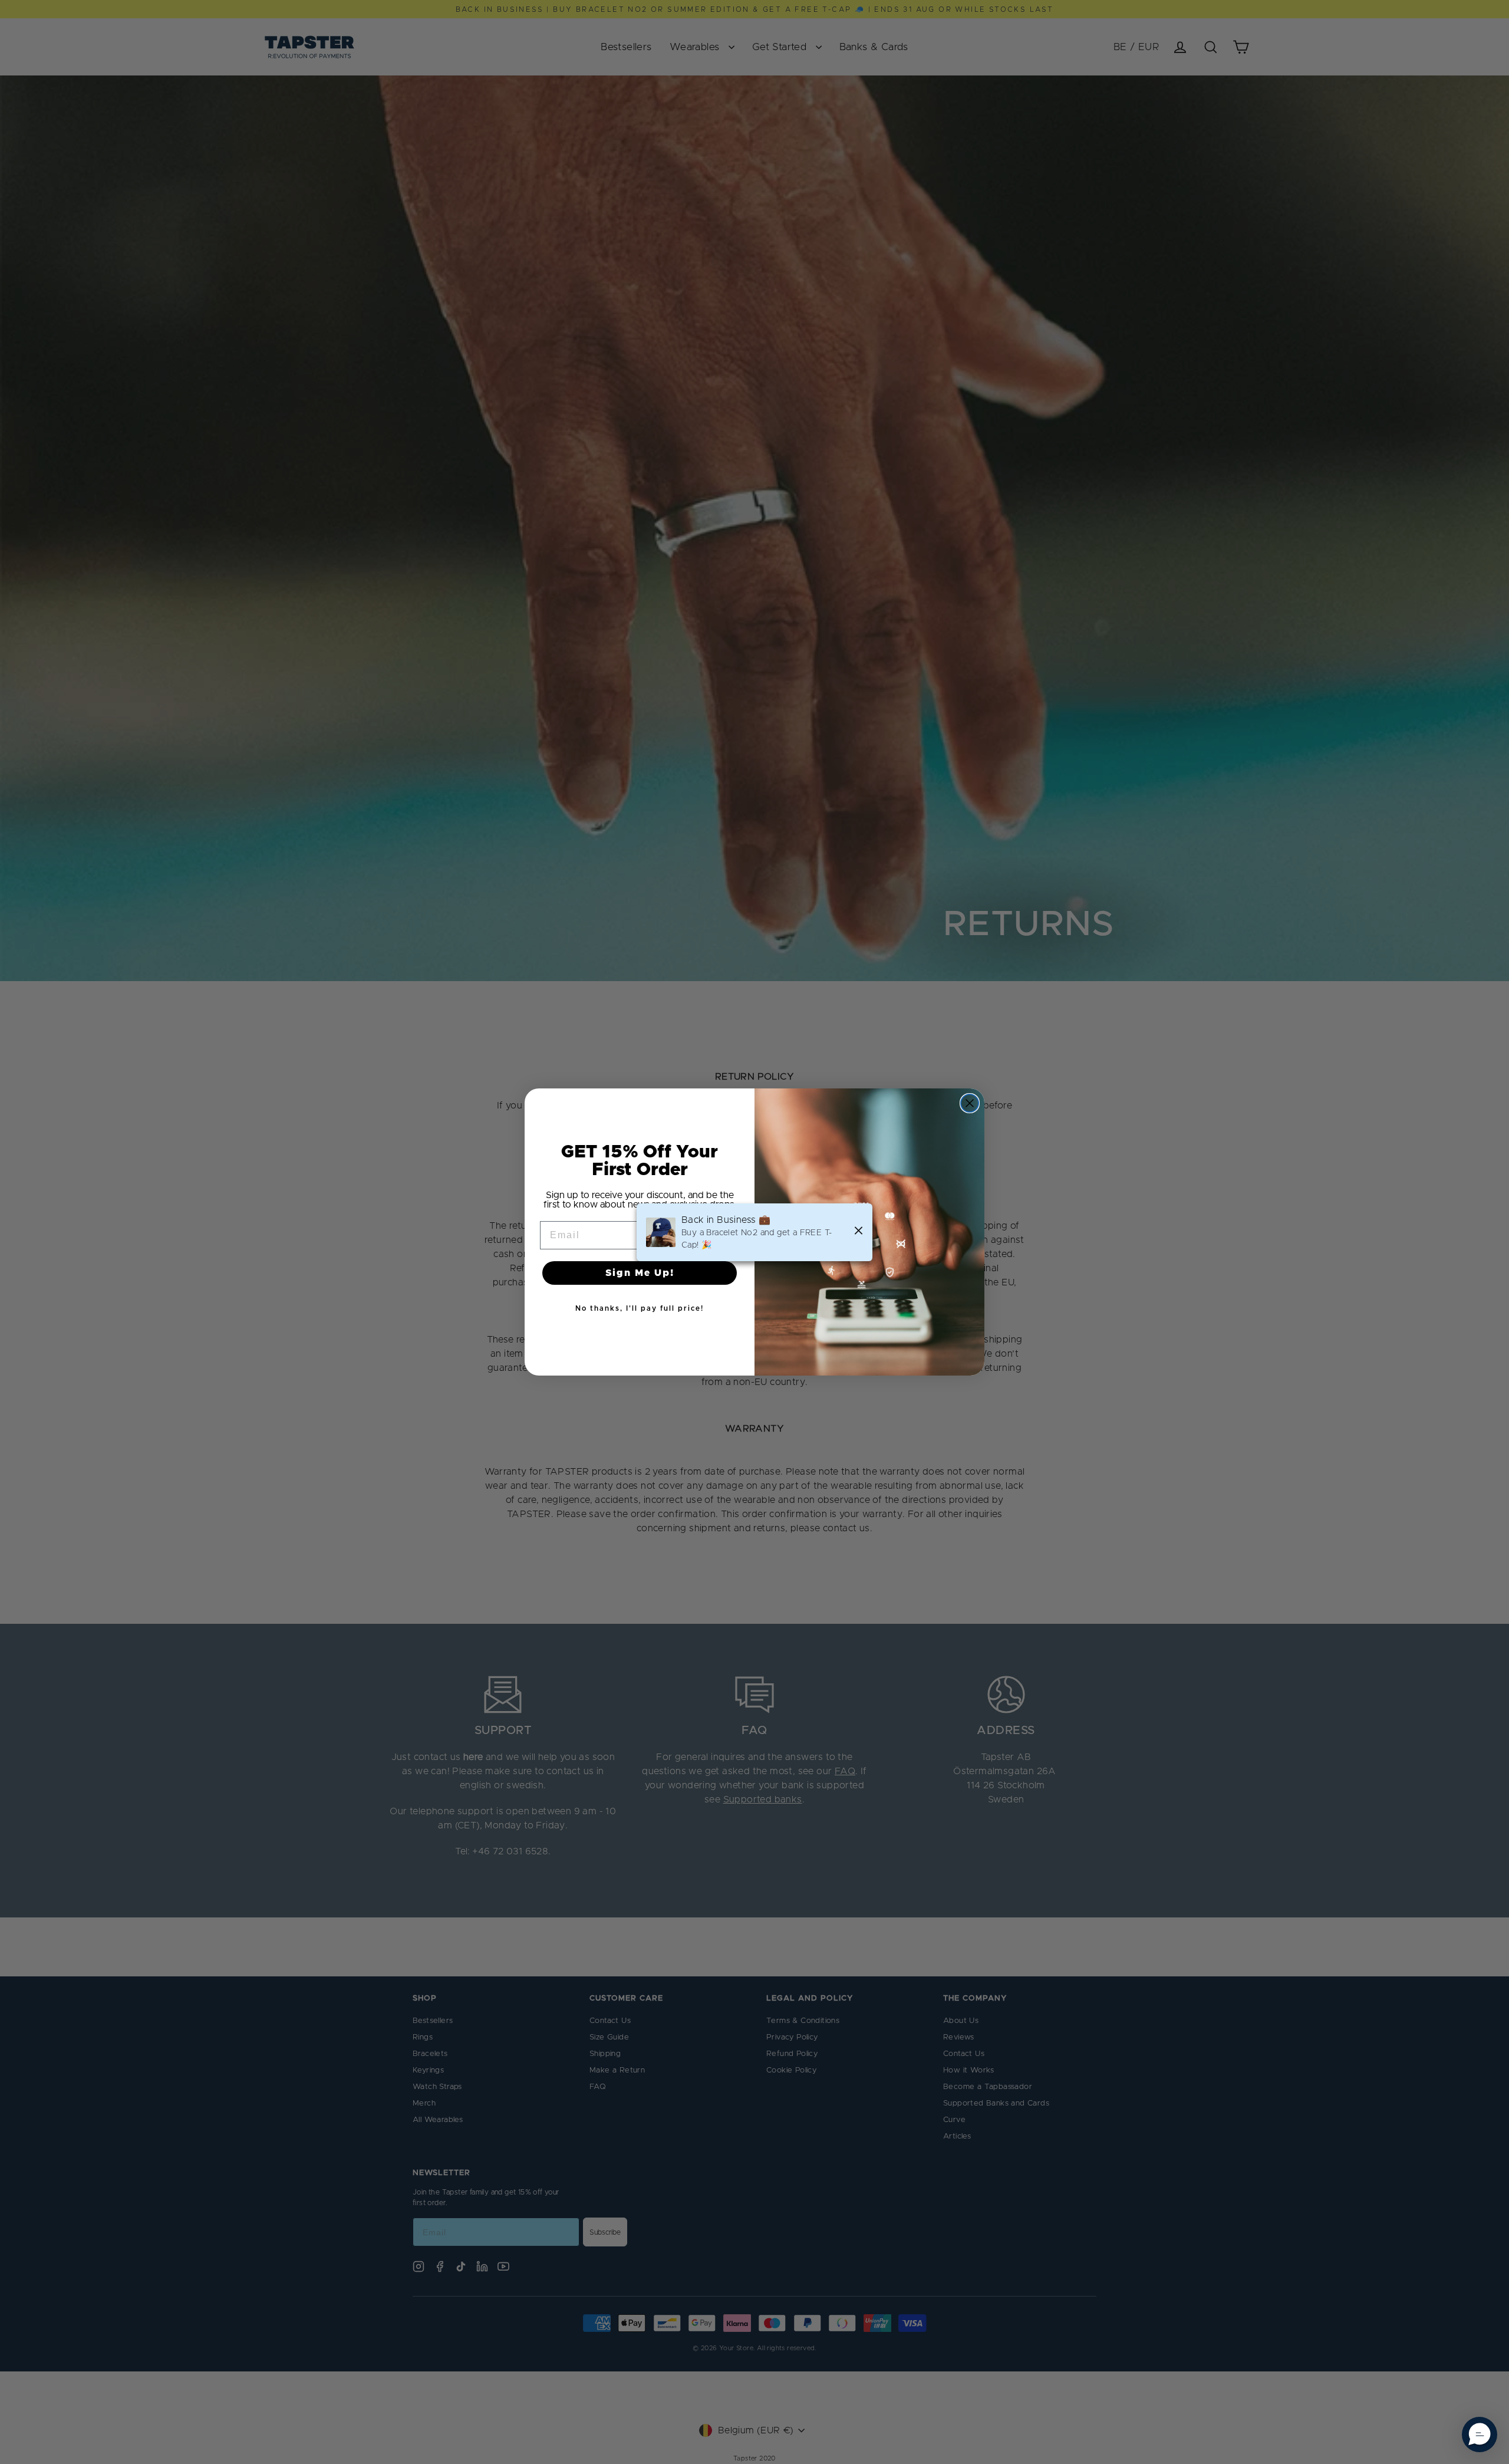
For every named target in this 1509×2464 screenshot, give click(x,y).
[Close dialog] (970, 1103)
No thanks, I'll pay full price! (640, 1308)
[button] (1480, 2435)
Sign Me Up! (640, 1273)
